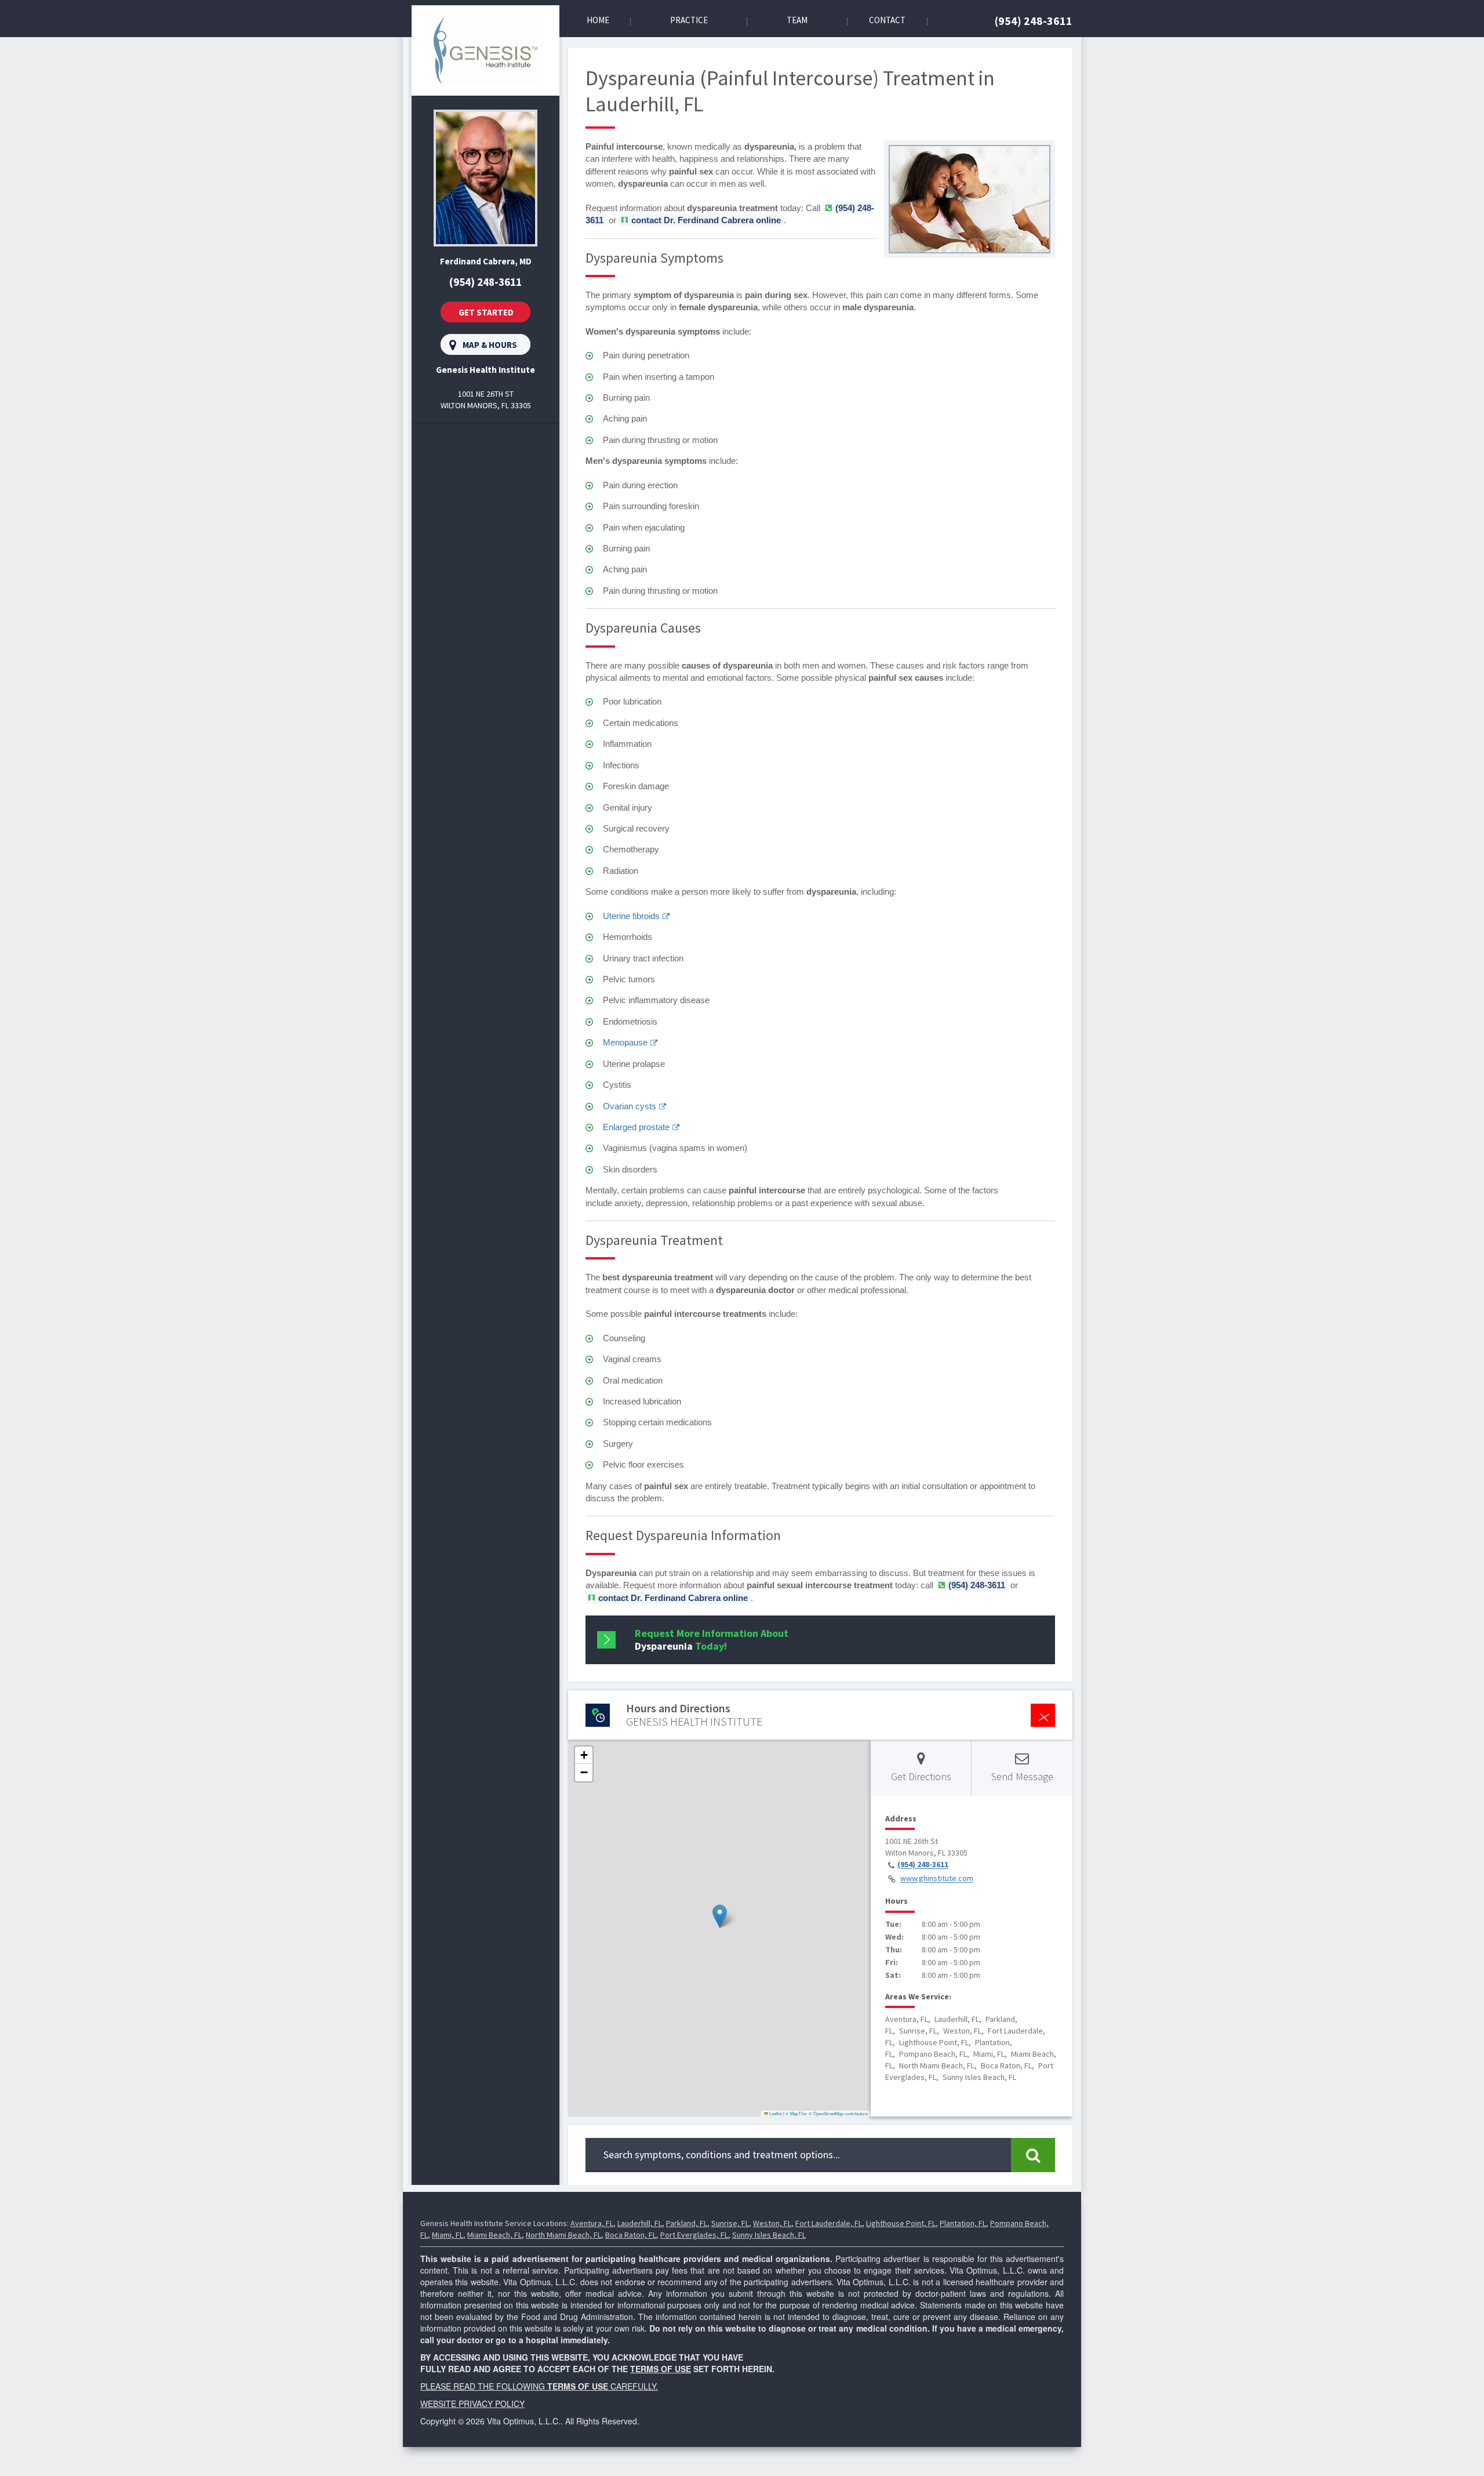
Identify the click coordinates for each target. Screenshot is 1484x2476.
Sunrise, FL (730, 2223)
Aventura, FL (592, 2223)
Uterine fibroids (631, 916)
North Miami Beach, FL (563, 2235)
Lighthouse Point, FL (901, 2223)
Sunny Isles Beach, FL (769, 2235)
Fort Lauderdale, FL (829, 2223)
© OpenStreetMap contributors (838, 2113)
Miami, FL (448, 2235)
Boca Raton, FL (631, 2235)
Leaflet (775, 2113)
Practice (689, 20)
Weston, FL (772, 2223)
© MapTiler (796, 2113)
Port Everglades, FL (694, 2235)
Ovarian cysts (630, 1106)
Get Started (486, 312)
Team (797, 20)
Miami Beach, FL (494, 2235)
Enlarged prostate (636, 1127)
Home (598, 20)
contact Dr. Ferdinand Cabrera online (706, 220)
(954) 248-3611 (1034, 21)
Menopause (625, 1042)
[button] (720, 1916)
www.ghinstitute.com (937, 1879)
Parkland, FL (687, 2223)
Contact (887, 20)
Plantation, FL (963, 2223)
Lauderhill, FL (640, 2223)
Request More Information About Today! (712, 1640)
